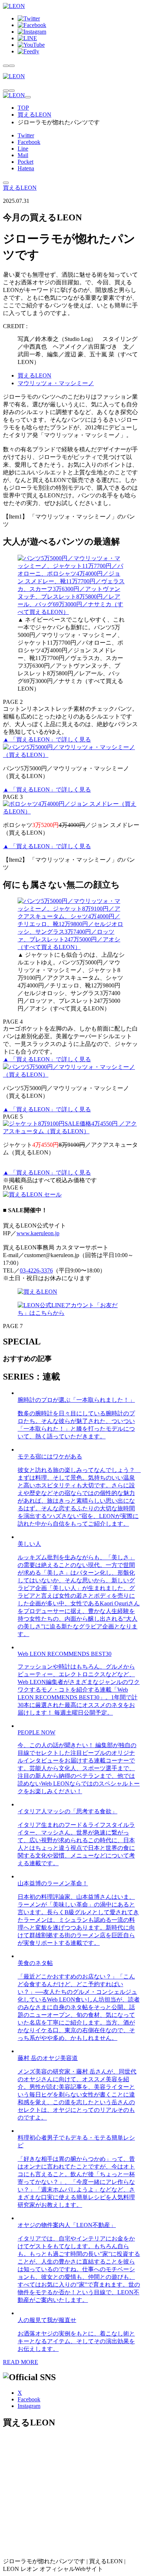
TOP (23, 108)
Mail (23, 155)
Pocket (25, 162)
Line (23, 149)
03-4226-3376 (36, 1270)
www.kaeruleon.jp (38, 1233)
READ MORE (21, 2362)
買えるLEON (34, 115)
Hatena (26, 168)
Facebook (29, 142)
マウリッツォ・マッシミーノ (56, 383)
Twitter (26, 135)
